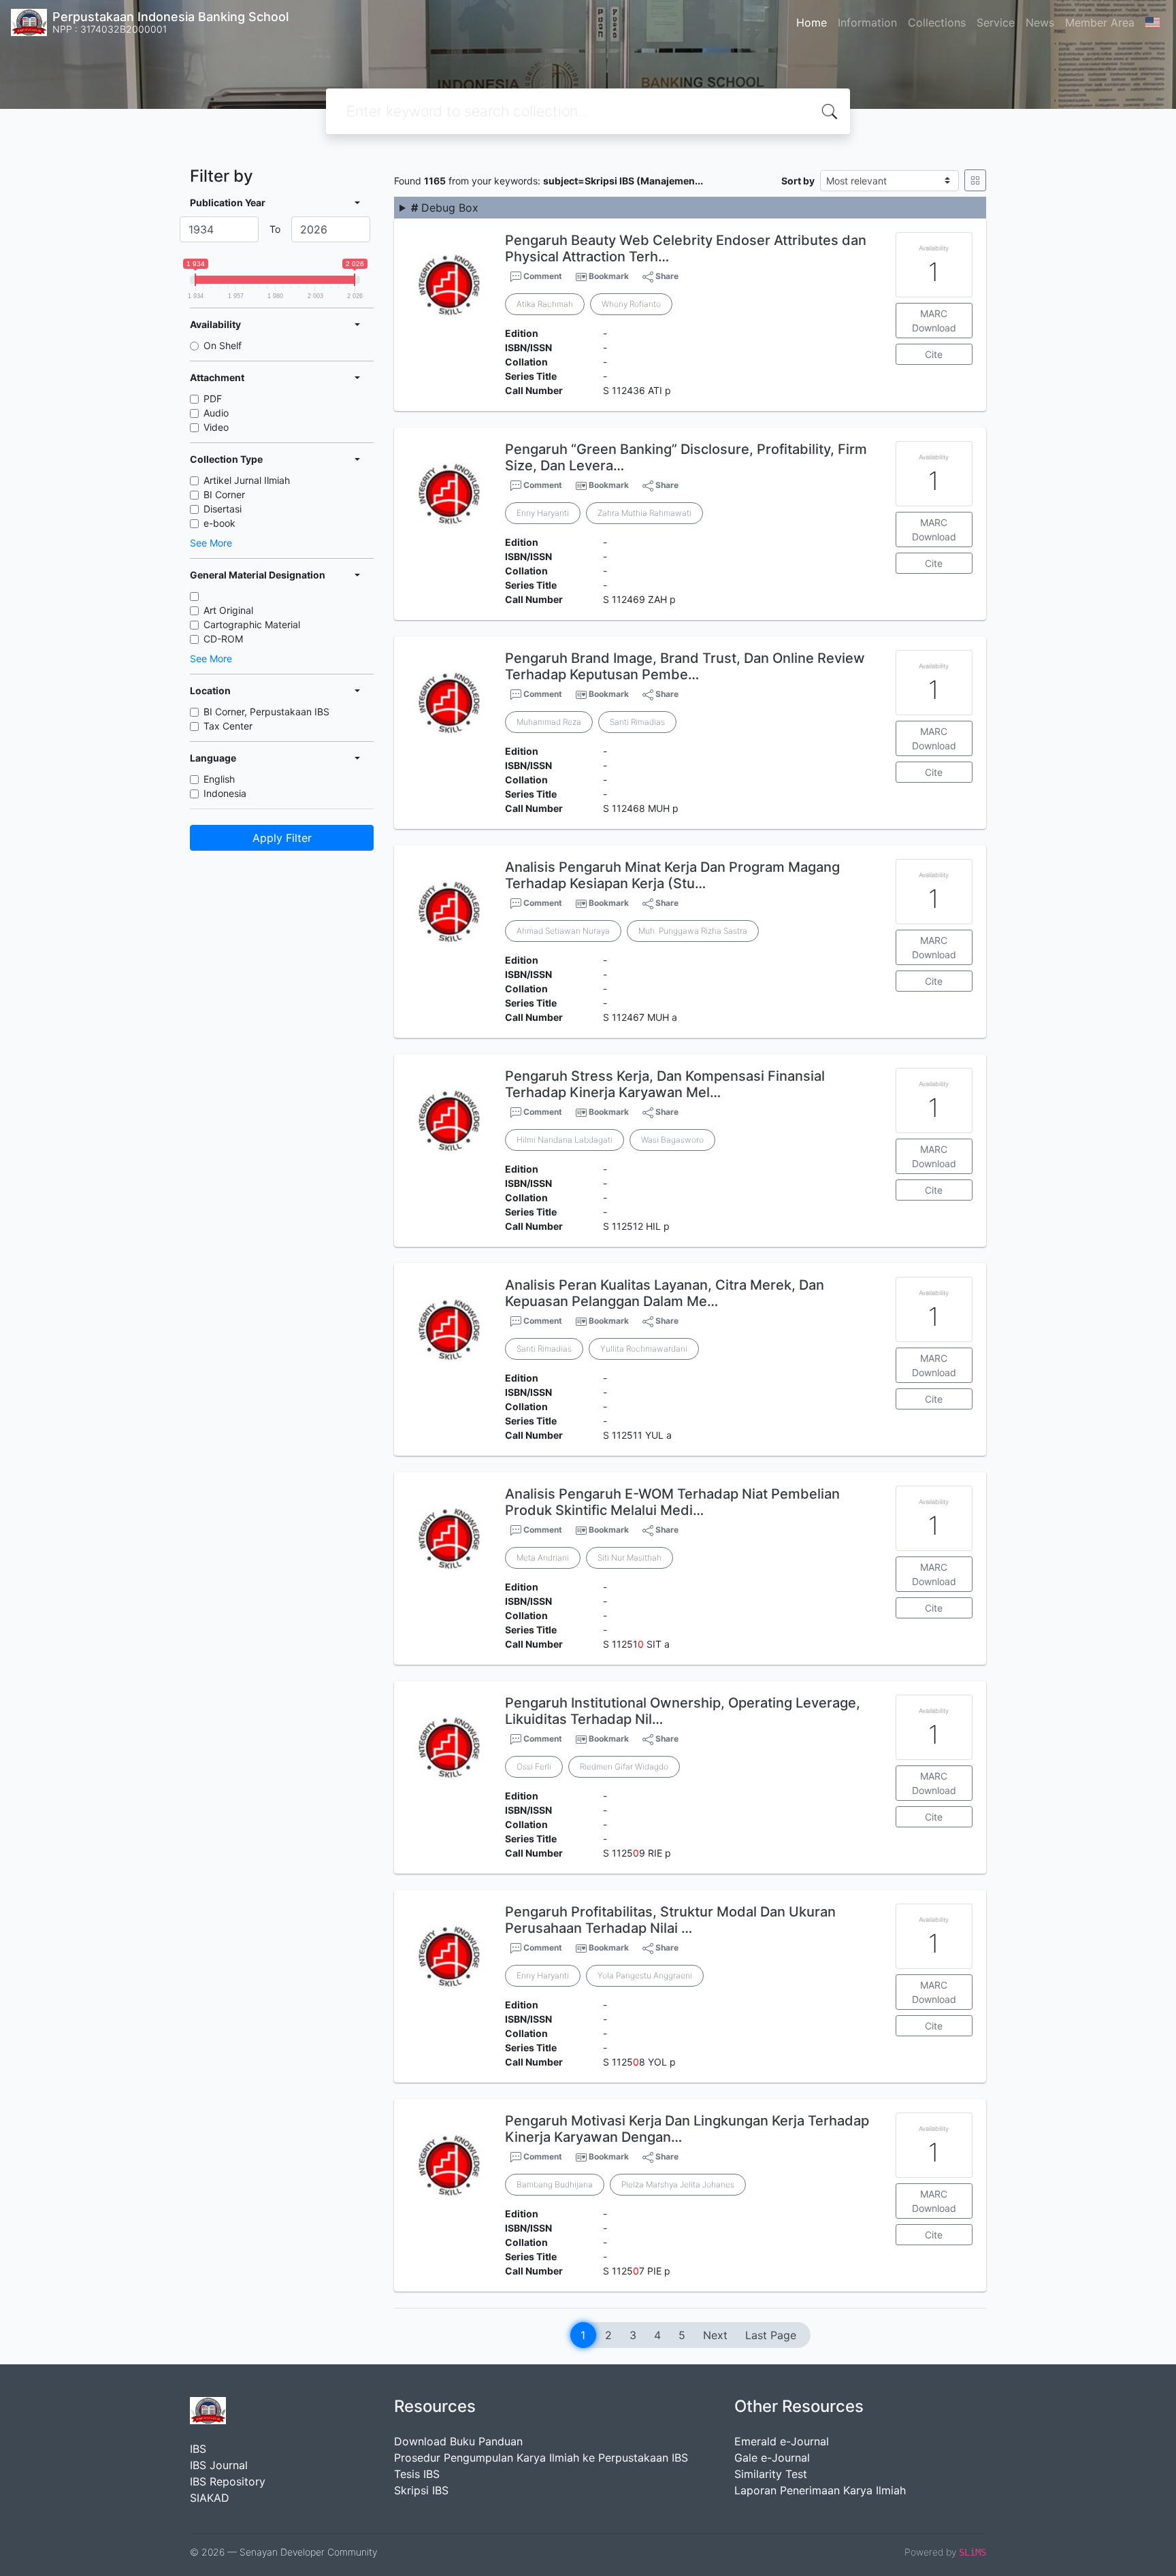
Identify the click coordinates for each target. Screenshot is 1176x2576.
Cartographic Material (252, 624)
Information (867, 22)
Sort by (798, 181)
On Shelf (223, 345)
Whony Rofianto (631, 304)
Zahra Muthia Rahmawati (644, 513)
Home (812, 22)
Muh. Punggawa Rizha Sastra (693, 931)
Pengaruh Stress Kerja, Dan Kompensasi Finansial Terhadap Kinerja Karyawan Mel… (665, 1084)
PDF (213, 398)
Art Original (228, 610)
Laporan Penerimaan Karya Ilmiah (820, 2490)
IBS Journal (219, 2465)
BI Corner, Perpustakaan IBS (266, 712)
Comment (542, 276)
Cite (934, 354)
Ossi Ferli (534, 1766)
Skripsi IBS (421, 2490)
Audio (216, 413)
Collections (937, 22)
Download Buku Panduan (458, 2441)
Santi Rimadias (637, 722)
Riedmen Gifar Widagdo (624, 1766)
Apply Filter (282, 838)
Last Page (771, 2335)
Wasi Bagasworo (672, 1140)
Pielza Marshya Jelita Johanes (678, 2184)
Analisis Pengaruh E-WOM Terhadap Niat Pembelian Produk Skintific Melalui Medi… (672, 1502)
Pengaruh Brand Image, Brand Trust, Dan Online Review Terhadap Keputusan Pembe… (685, 666)
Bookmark (609, 276)
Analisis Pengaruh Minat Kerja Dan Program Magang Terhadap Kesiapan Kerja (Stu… (672, 875)
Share (666, 276)
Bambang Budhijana (555, 2184)
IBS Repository (228, 2481)
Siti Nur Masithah (630, 1558)
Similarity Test (771, 2474)
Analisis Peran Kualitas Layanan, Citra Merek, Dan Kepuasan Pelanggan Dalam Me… (665, 1293)
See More (211, 543)
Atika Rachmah (545, 304)
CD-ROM (223, 639)
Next (715, 2335)
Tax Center (228, 726)
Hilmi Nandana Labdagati (565, 1140)
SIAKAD (210, 2498)
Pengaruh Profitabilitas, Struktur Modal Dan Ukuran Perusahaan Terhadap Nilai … (670, 1920)
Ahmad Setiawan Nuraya (563, 931)
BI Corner (224, 494)
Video (216, 427)
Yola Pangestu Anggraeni (645, 1975)
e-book (219, 523)
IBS (198, 2449)
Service (996, 22)
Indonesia (225, 793)
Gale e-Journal (772, 2458)
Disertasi (223, 509)
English (219, 779)
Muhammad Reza (549, 722)
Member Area (1100, 22)
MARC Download (934, 321)
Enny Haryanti (543, 513)
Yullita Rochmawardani (644, 1349)
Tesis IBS (417, 2474)
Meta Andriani (543, 1558)
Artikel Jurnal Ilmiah (247, 480)
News (1040, 22)
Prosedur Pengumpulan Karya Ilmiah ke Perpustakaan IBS (541, 2458)
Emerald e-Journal (782, 2441)
